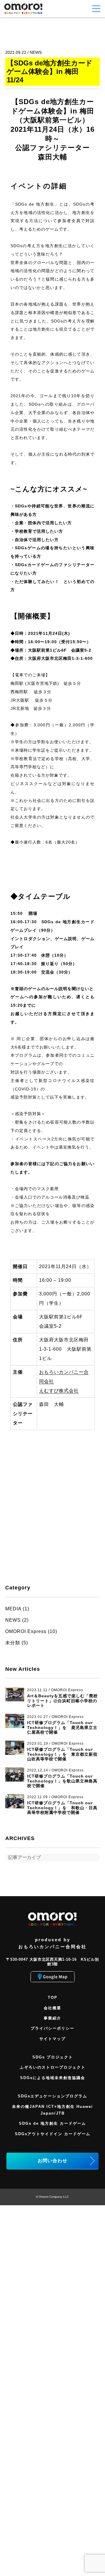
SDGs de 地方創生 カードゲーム (52, 2123)
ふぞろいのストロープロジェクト (53, 2067)
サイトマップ (52, 2039)
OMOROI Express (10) (31, 1631)
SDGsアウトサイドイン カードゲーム (53, 2134)
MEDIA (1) (17, 1609)
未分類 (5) (17, 1643)
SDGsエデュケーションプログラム (52, 2096)
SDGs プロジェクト (53, 2057)
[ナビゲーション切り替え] (96, 9)
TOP (53, 1997)
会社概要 (52, 2008)
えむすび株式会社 (59, 1391)
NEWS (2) (17, 1620)
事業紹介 (52, 2018)
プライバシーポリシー (52, 2028)
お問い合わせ (52, 2161)
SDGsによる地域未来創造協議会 (53, 2078)
